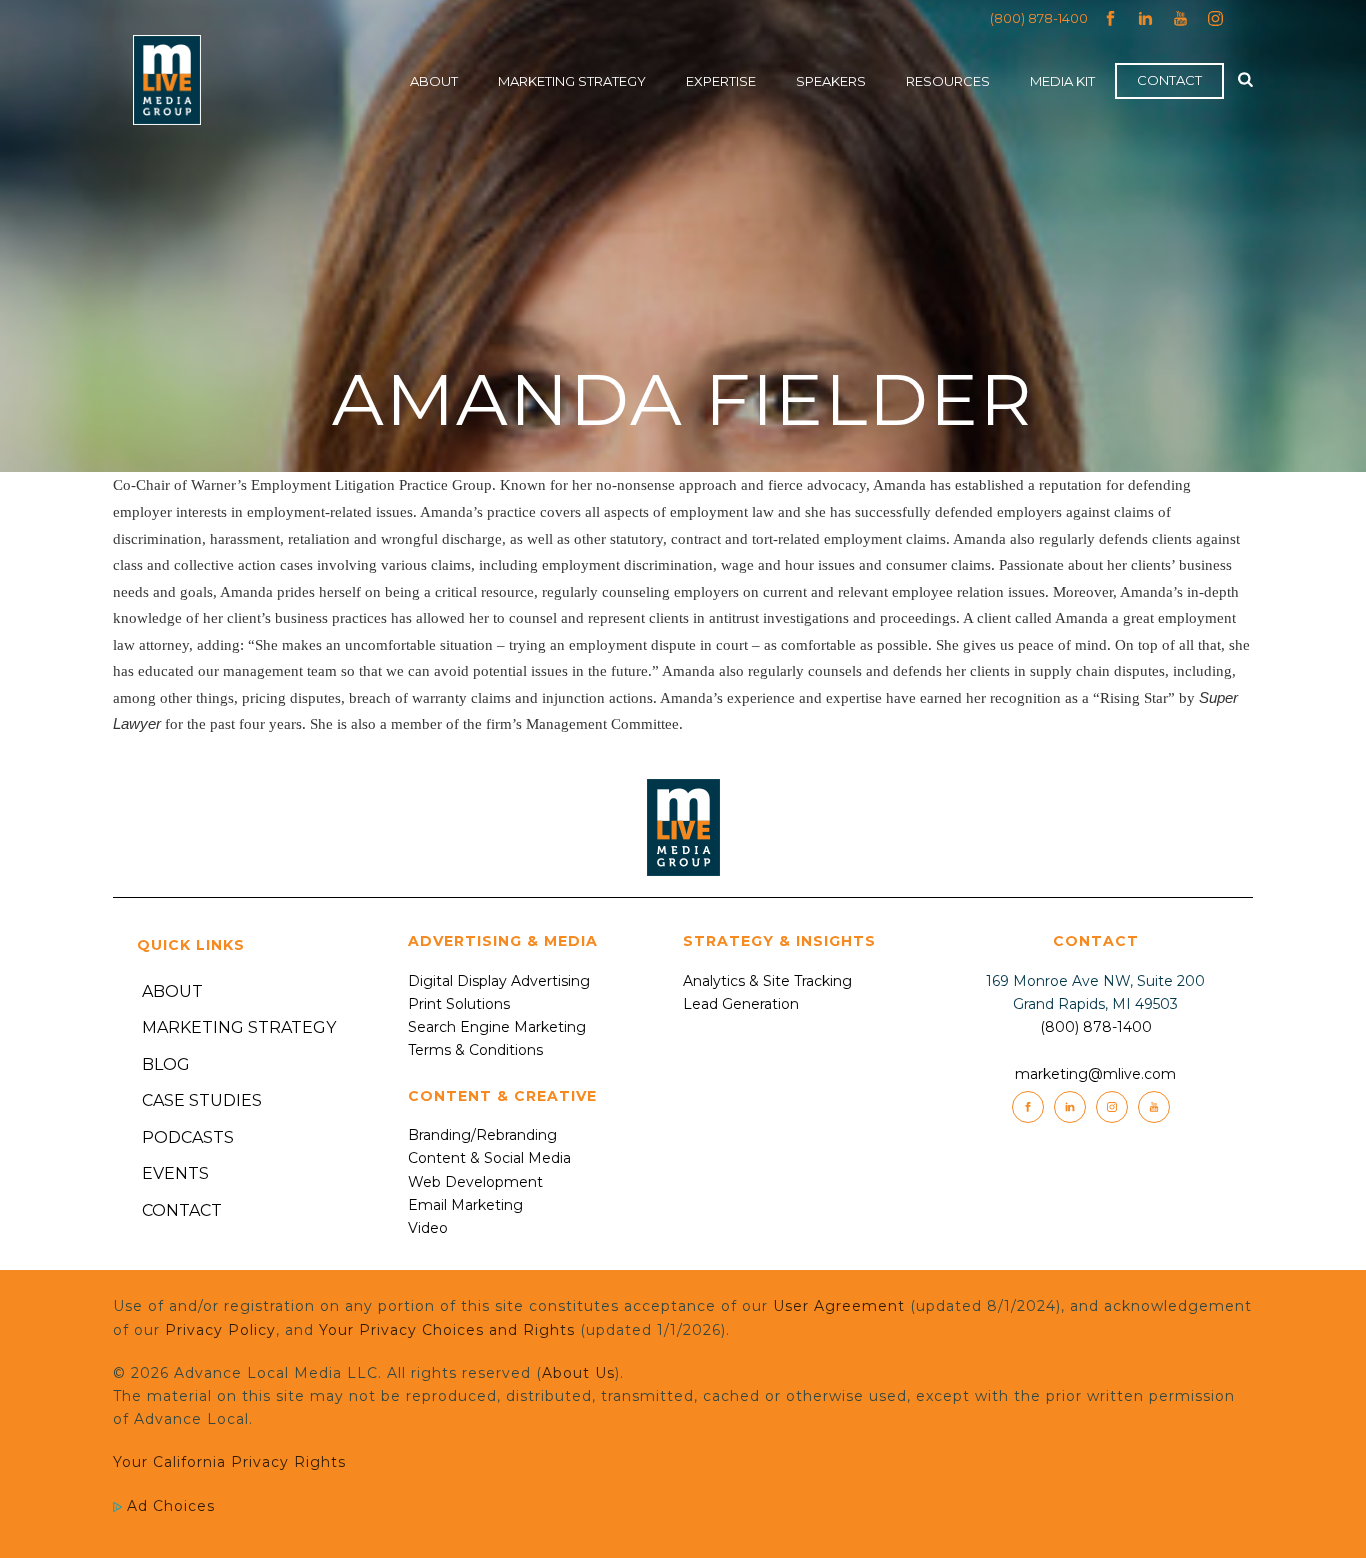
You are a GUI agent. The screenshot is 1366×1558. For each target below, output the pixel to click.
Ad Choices (168, 1506)
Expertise (721, 81)
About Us (578, 1373)
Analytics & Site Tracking (767, 981)
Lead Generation (741, 1004)
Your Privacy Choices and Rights (447, 1330)
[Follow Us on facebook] (1028, 1107)
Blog (166, 1064)
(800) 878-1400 (1039, 18)
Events (175, 1173)
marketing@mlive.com (1095, 1074)
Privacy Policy (220, 1330)
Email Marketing (465, 1205)
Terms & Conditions (475, 1050)
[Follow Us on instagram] (1112, 1107)
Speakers (831, 81)
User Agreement (839, 1306)
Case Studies (202, 1100)
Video (428, 1228)
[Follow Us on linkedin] (1070, 1107)
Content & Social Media (489, 1158)
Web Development (475, 1182)
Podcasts (188, 1137)
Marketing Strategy (572, 81)
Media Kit (1062, 81)
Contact (1169, 80)
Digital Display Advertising (499, 981)
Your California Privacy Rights (229, 1462)
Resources (948, 81)
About (434, 81)
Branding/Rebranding (482, 1135)
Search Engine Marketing (497, 1027)
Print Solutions (459, 1004)
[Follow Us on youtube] (1154, 1107)
